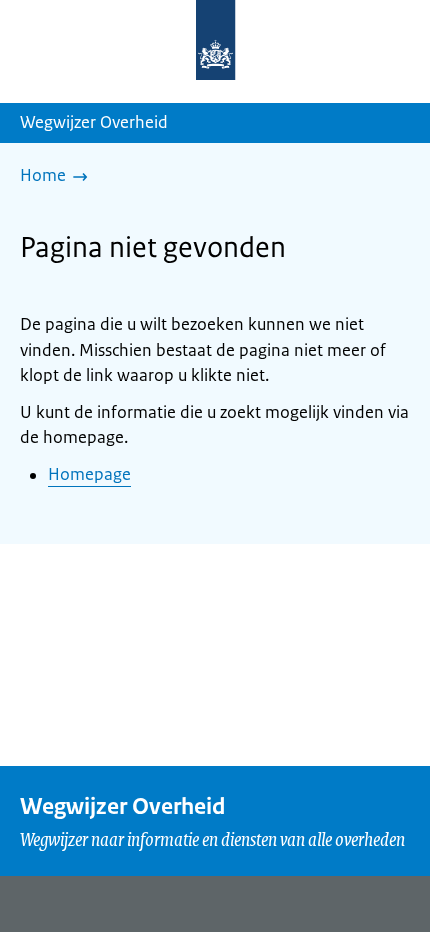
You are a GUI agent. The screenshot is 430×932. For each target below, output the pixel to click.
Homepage (89, 474)
